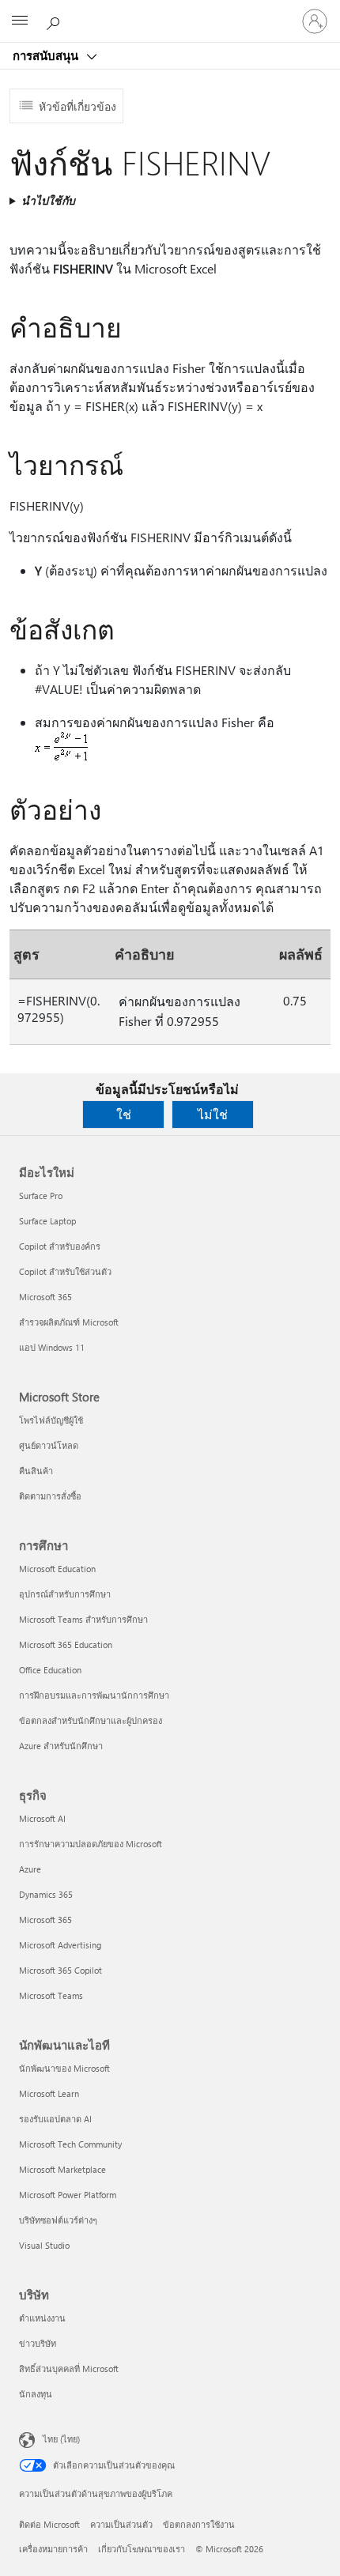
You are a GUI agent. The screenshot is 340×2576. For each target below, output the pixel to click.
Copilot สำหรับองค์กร (60, 1246)
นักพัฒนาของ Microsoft (64, 2068)
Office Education (50, 1670)
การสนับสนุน (47, 55)
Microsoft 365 (45, 1297)
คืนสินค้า (36, 1471)
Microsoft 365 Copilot (60, 1970)
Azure (30, 1869)
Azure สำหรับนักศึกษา (61, 1746)
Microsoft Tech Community (70, 2144)
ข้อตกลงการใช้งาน (199, 2524)
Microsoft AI (42, 1818)
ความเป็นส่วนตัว (121, 2524)
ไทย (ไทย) (61, 2439)
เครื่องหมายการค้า (53, 2549)
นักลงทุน (36, 2394)
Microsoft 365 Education (66, 1644)
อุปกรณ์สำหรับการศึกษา (65, 1594)
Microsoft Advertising (60, 1945)
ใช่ (124, 1114)
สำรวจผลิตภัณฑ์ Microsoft (69, 1322)
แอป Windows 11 (52, 1347)
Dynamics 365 (46, 1894)
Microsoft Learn (49, 2093)
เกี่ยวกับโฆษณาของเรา (142, 2549)
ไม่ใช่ (213, 1114)
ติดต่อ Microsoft (49, 2524)
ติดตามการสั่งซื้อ (50, 1496)
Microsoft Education (57, 1569)
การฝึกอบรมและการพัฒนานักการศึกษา (94, 1695)
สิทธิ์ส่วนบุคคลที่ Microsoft (69, 2369)
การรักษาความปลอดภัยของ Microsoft (91, 1844)
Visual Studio (44, 2245)
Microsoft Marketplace (62, 2169)
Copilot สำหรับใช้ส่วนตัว (65, 1271)
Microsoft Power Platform (68, 2195)
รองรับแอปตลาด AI (55, 2119)
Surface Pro (41, 1196)
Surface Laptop (47, 1221)
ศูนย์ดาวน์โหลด (49, 1445)
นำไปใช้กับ (48, 200)
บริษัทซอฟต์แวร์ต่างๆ (58, 2220)
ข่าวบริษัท (38, 2343)
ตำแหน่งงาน (42, 2318)
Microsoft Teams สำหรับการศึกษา (83, 1619)
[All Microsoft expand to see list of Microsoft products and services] (20, 21)
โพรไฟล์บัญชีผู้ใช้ (51, 1420)
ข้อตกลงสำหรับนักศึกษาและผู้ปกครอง (91, 1720)
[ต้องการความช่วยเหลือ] (55, 21)
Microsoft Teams (51, 1995)
